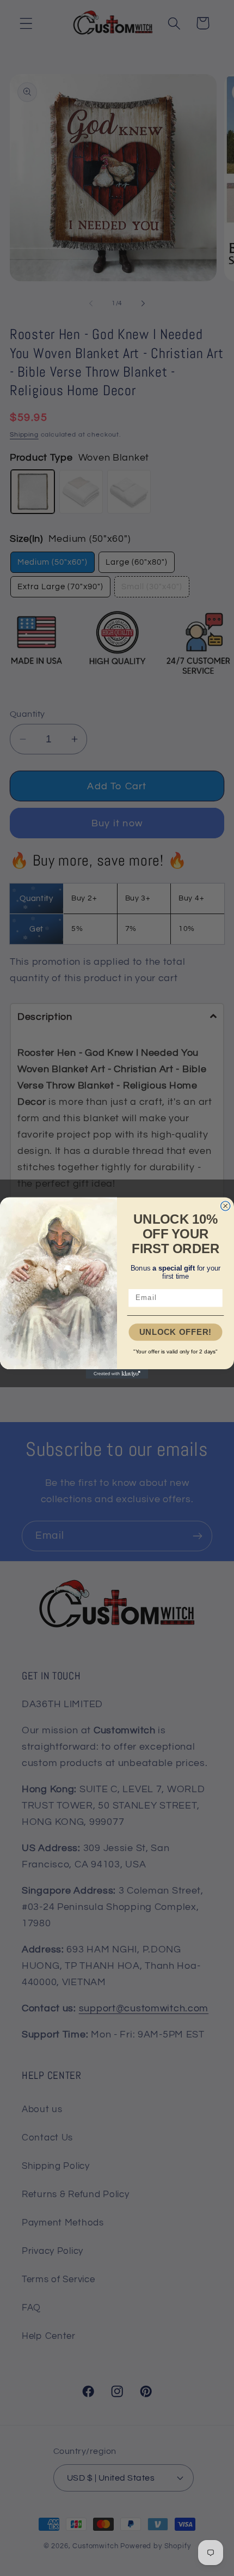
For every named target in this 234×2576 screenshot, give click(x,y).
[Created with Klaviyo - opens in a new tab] (117, 1374)
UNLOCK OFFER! (175, 1332)
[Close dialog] (226, 1206)
